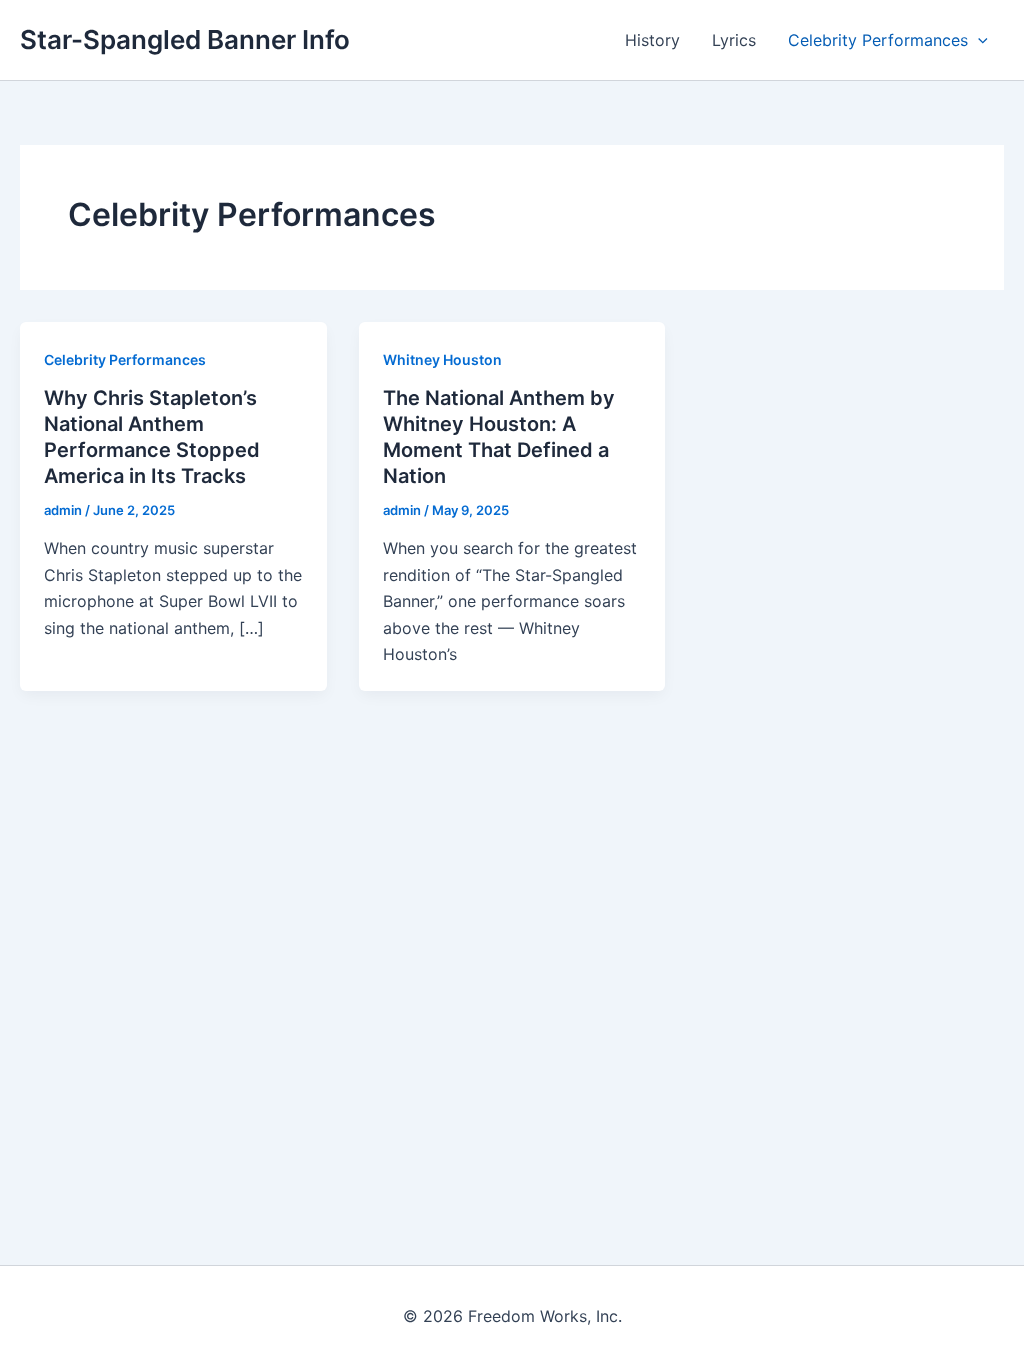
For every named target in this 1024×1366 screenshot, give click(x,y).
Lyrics (734, 40)
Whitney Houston (442, 359)
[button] (978, 40)
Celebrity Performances (878, 40)
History (652, 40)
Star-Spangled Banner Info (185, 39)
